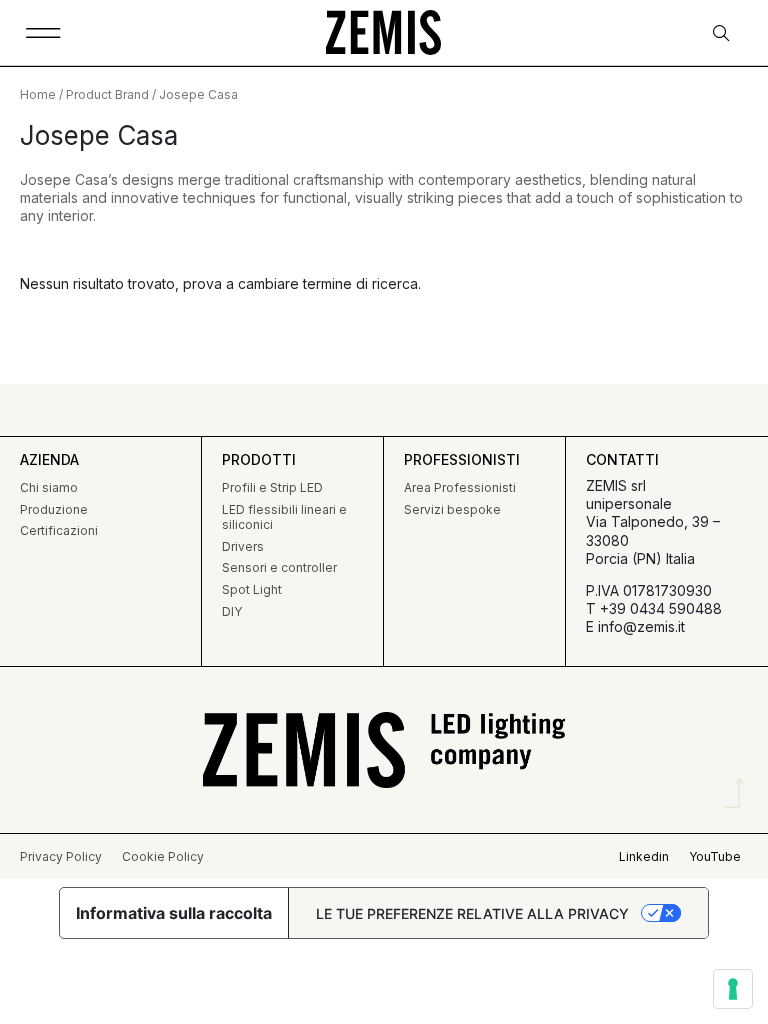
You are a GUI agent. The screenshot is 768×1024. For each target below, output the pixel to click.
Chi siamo (49, 487)
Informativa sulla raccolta (174, 913)
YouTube (715, 856)
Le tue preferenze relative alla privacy (472, 913)
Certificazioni (59, 530)
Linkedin (644, 856)
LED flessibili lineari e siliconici (284, 517)
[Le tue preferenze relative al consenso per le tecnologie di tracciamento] (733, 989)
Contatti (622, 459)
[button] (43, 32)
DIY (232, 611)
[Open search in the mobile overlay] (723, 33)
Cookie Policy (163, 856)
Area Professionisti (460, 487)
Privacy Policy (61, 856)
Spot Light (252, 589)
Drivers (243, 546)
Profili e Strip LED (272, 487)
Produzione (54, 509)
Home (38, 94)
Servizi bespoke (452, 509)
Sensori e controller (279, 567)
